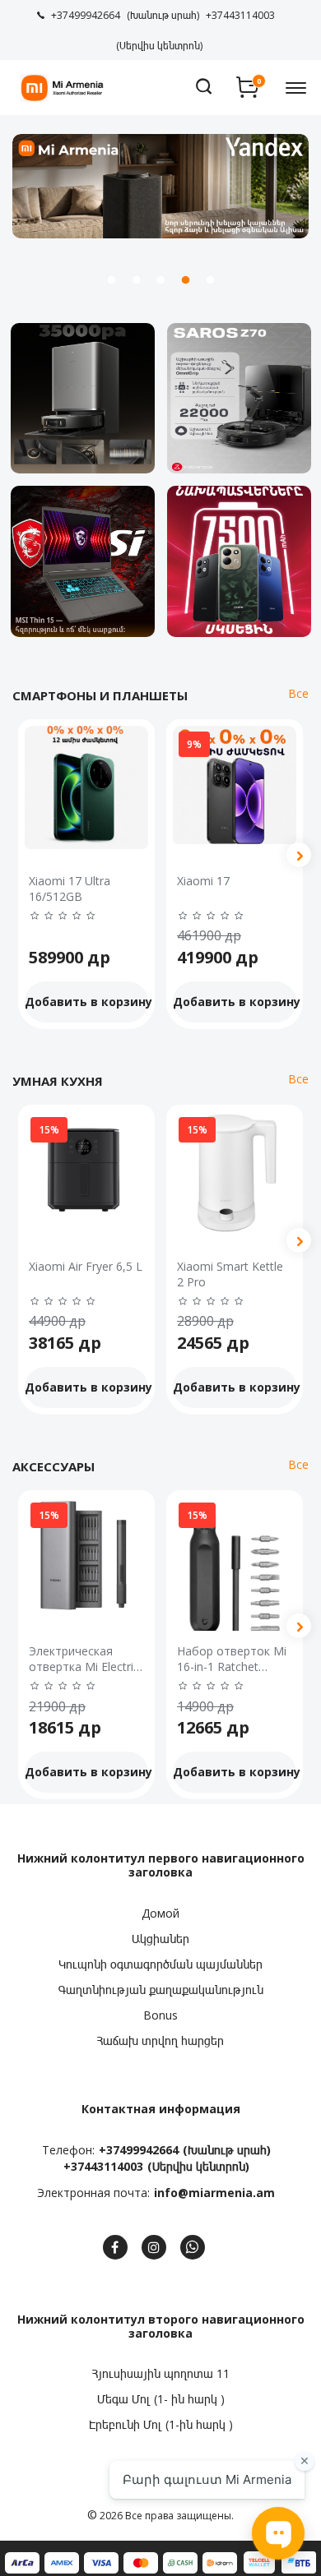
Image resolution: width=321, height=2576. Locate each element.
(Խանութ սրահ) (227, 2150)
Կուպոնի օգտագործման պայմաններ (160, 1964)
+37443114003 (103, 2166)
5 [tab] (210, 280)
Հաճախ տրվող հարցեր (160, 2040)
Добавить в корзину (86, 1002)
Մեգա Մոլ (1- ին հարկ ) (161, 2399)
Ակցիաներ (160, 1939)
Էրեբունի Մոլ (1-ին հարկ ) (161, 2424)
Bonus (160, 2015)
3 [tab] (160, 280)
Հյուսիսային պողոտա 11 (161, 2373)
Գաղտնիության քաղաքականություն (161, 1990)
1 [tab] (111, 280)
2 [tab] (136, 280)
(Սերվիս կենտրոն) (198, 2166)
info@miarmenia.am (214, 2193)
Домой (160, 1913)
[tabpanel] (160, 186)
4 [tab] (185, 280)
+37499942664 (139, 2150)
